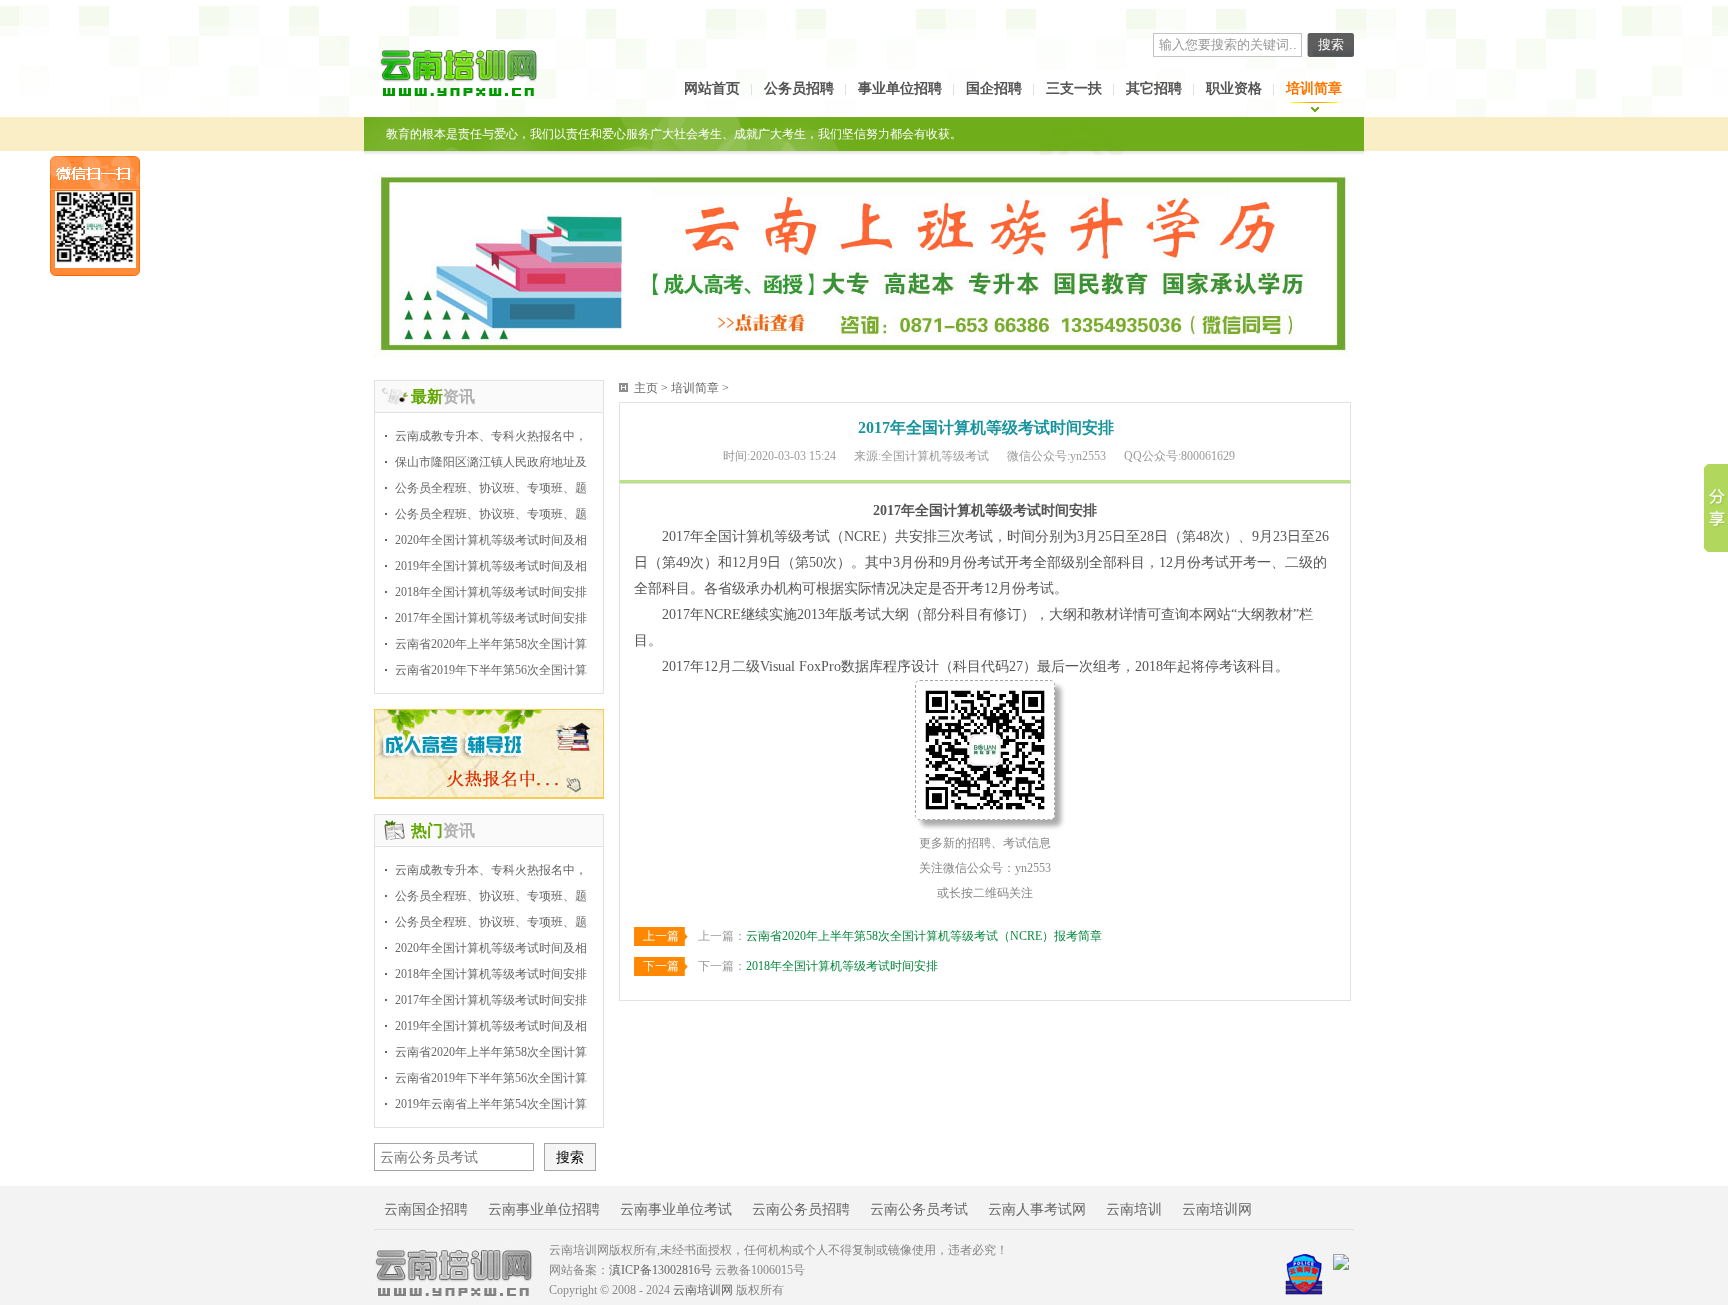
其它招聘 (1154, 88)
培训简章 (1314, 88)
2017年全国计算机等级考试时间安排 (491, 618)
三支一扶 (1074, 88)
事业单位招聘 (900, 88)
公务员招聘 (799, 88)
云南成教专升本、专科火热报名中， (491, 436)
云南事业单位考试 (676, 1209)
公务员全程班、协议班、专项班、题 (491, 488)
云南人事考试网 (1037, 1209)
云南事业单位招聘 (544, 1209)
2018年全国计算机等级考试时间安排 (491, 592)
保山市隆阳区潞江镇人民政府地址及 (491, 462)
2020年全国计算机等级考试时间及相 (491, 540)
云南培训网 (1217, 1209)
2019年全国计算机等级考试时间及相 (491, 566)
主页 (646, 388)
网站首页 (712, 88)
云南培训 (1134, 1209)
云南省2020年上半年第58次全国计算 (491, 644)
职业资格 (1234, 88)
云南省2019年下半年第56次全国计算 (491, 670)
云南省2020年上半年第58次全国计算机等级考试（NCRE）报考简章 (924, 936)
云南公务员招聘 (801, 1209)
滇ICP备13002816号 (660, 1270)
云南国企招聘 (426, 1209)
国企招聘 (994, 88)
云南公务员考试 (919, 1209)
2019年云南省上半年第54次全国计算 (491, 1104)
